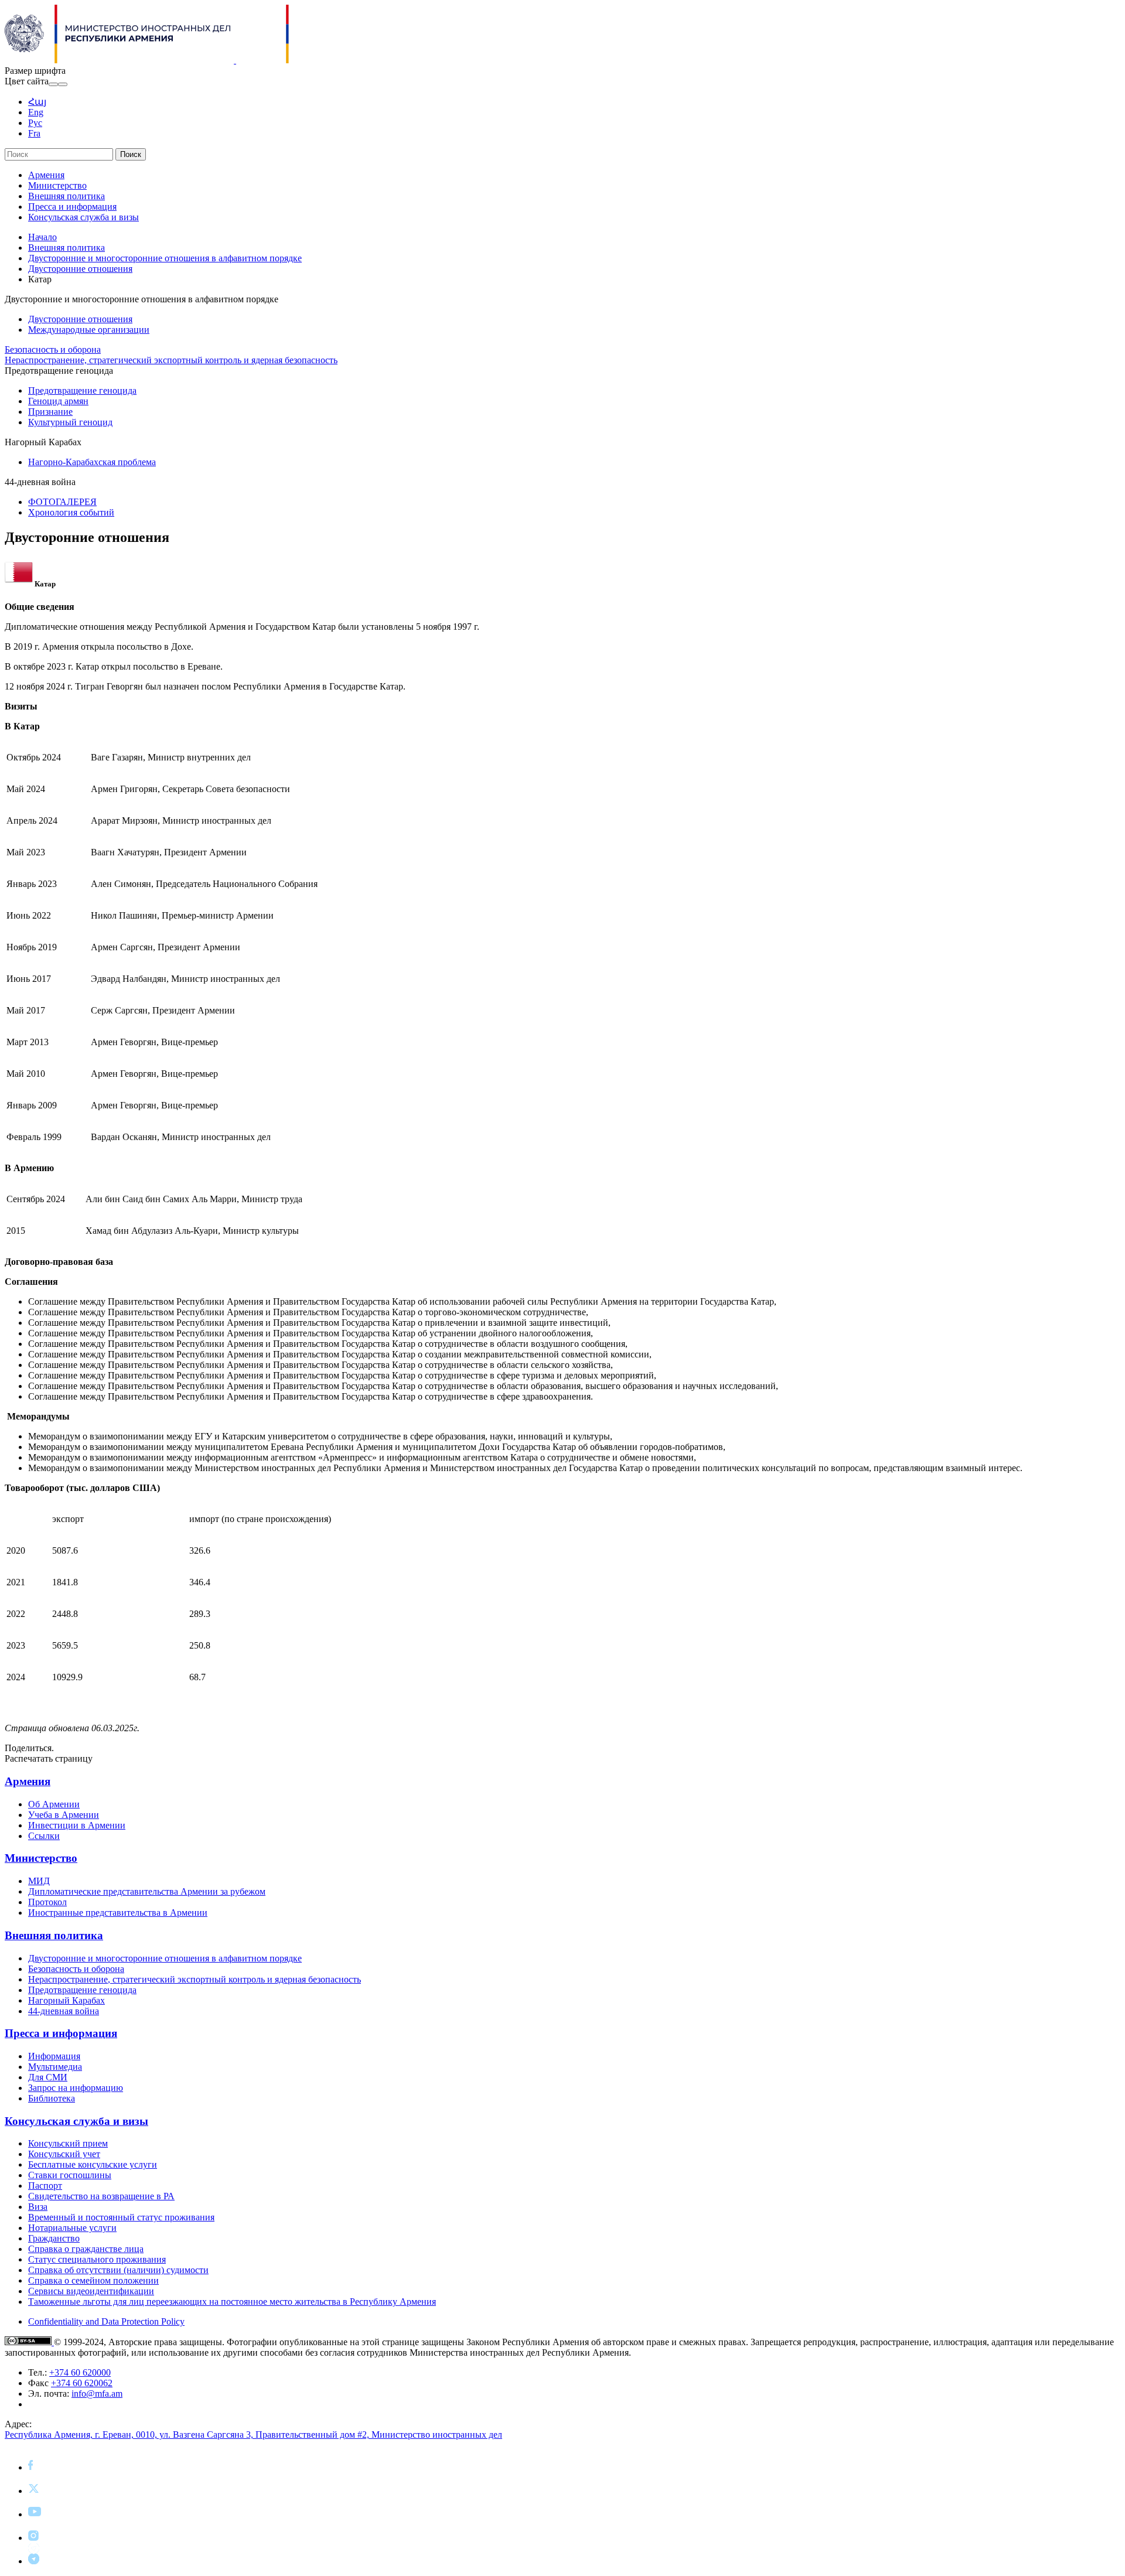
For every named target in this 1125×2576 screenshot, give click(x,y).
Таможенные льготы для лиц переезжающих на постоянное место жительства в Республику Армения (232, 2302)
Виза (38, 2207)
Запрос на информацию (76, 2088)
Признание (50, 412)
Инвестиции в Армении (77, 1825)
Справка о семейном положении (93, 2280)
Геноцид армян (58, 401)
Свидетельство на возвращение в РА (101, 2196)
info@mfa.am (97, 2394)
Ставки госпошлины (70, 2175)
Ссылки (44, 1836)
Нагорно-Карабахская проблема (92, 462)
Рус (35, 123)
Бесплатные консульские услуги (93, 2164)
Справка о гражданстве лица (86, 2249)
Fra (34, 133)
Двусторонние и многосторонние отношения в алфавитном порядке (165, 258)
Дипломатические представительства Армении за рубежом (147, 1891)
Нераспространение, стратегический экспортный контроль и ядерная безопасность (171, 360)
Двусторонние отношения (80, 269)
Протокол (47, 1902)
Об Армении (54, 1804)
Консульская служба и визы (83, 217)
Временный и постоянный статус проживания (121, 2217)
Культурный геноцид (70, 422)
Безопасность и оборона (53, 349)
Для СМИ (48, 2077)
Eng (36, 112)
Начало (42, 237)
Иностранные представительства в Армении (118, 1913)
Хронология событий (71, 512)
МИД (39, 1881)
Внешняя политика (67, 196)
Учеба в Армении (64, 1815)
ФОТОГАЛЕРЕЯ (62, 502)
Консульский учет (64, 2154)
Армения (46, 175)
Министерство (57, 185)
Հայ (37, 102)
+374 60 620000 (80, 2372)
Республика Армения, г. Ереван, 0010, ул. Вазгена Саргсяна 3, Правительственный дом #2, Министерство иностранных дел (253, 2435)
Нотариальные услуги (72, 2228)
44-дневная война (64, 2011)
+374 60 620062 (82, 2383)
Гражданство (54, 2238)
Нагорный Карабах (67, 2000)
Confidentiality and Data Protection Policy (106, 2321)
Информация (54, 2056)
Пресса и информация (72, 207)
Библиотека (52, 2098)
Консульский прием (68, 2143)
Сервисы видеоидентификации (91, 2291)
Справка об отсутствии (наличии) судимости (118, 2270)
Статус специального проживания (97, 2259)
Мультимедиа (55, 2067)
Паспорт (45, 2186)
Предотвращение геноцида (82, 390)
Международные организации (89, 330)
